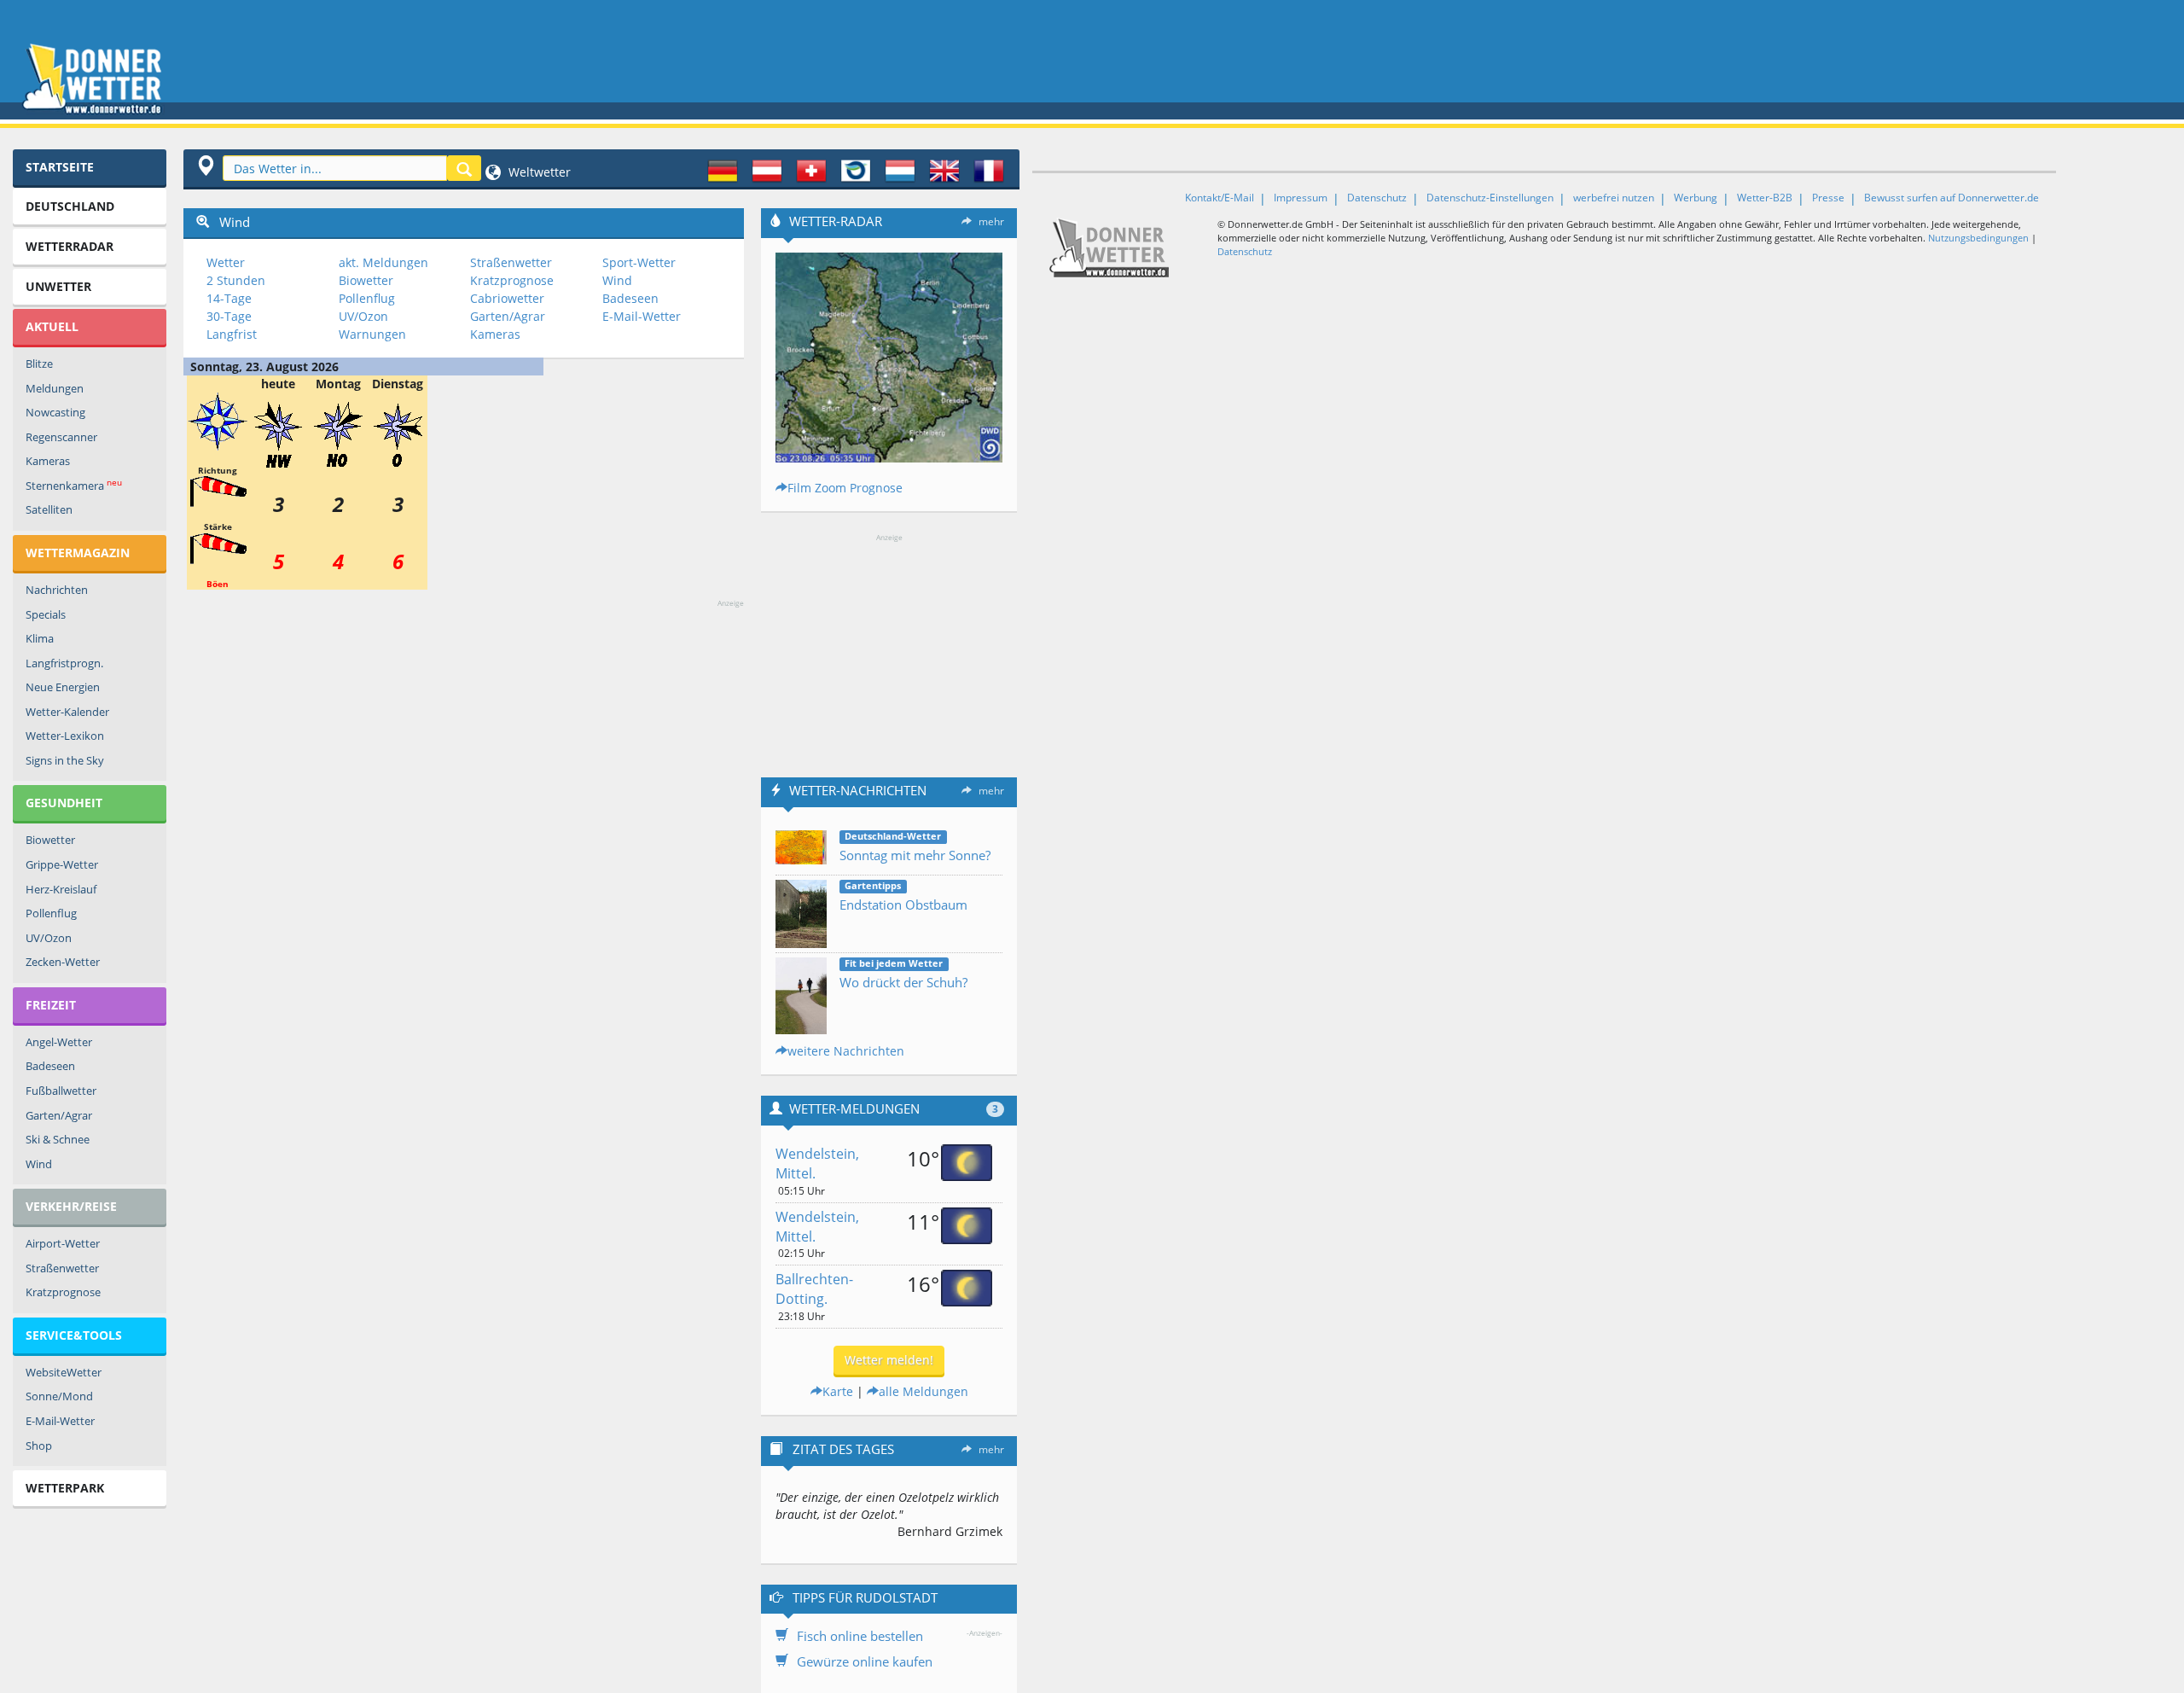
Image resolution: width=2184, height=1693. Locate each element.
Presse (1828, 198)
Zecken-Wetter (63, 962)
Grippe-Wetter (62, 864)
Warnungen (372, 334)
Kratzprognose (63, 1292)
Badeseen (50, 1066)
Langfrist (232, 334)
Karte (838, 1391)
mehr (991, 221)
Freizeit (51, 1005)
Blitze (39, 364)
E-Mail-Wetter (60, 1421)
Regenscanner (61, 437)
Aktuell (52, 326)
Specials (46, 614)
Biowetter (50, 840)
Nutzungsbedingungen (1978, 238)
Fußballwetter (61, 1091)
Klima (40, 638)
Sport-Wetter (639, 262)
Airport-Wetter (63, 1243)
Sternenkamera (74, 485)
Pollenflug (51, 913)
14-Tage (229, 298)
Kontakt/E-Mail (1220, 198)
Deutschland (70, 206)
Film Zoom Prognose (845, 488)
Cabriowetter (507, 298)
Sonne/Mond (59, 1396)
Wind (39, 1164)
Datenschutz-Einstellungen (1490, 198)
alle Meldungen (924, 1391)
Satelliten (49, 509)
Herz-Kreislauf (61, 889)
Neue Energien (63, 687)
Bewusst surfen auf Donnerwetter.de (1952, 198)
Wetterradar (70, 246)
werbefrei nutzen (1614, 198)
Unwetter (58, 286)
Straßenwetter (62, 1268)
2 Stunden (236, 280)
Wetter (226, 262)
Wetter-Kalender (67, 712)
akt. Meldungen (383, 262)
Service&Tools (74, 1335)
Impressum (1301, 198)
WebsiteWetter (64, 1372)
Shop (39, 1446)
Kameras (48, 461)
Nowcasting (55, 412)
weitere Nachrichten (846, 1051)
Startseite (60, 167)
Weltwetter (538, 172)
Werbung (1696, 198)
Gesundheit (64, 803)
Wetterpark (65, 1488)
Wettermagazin (78, 553)
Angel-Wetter (59, 1042)
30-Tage (229, 316)
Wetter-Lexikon (65, 736)
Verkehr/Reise (71, 1206)
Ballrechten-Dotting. (814, 1289)
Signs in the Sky (65, 760)
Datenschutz (1377, 198)
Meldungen (55, 388)
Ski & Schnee (58, 1139)
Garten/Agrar (59, 1115)
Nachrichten (57, 590)
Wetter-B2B (1765, 198)
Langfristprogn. (64, 663)
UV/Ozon (49, 938)
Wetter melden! (889, 1360)
